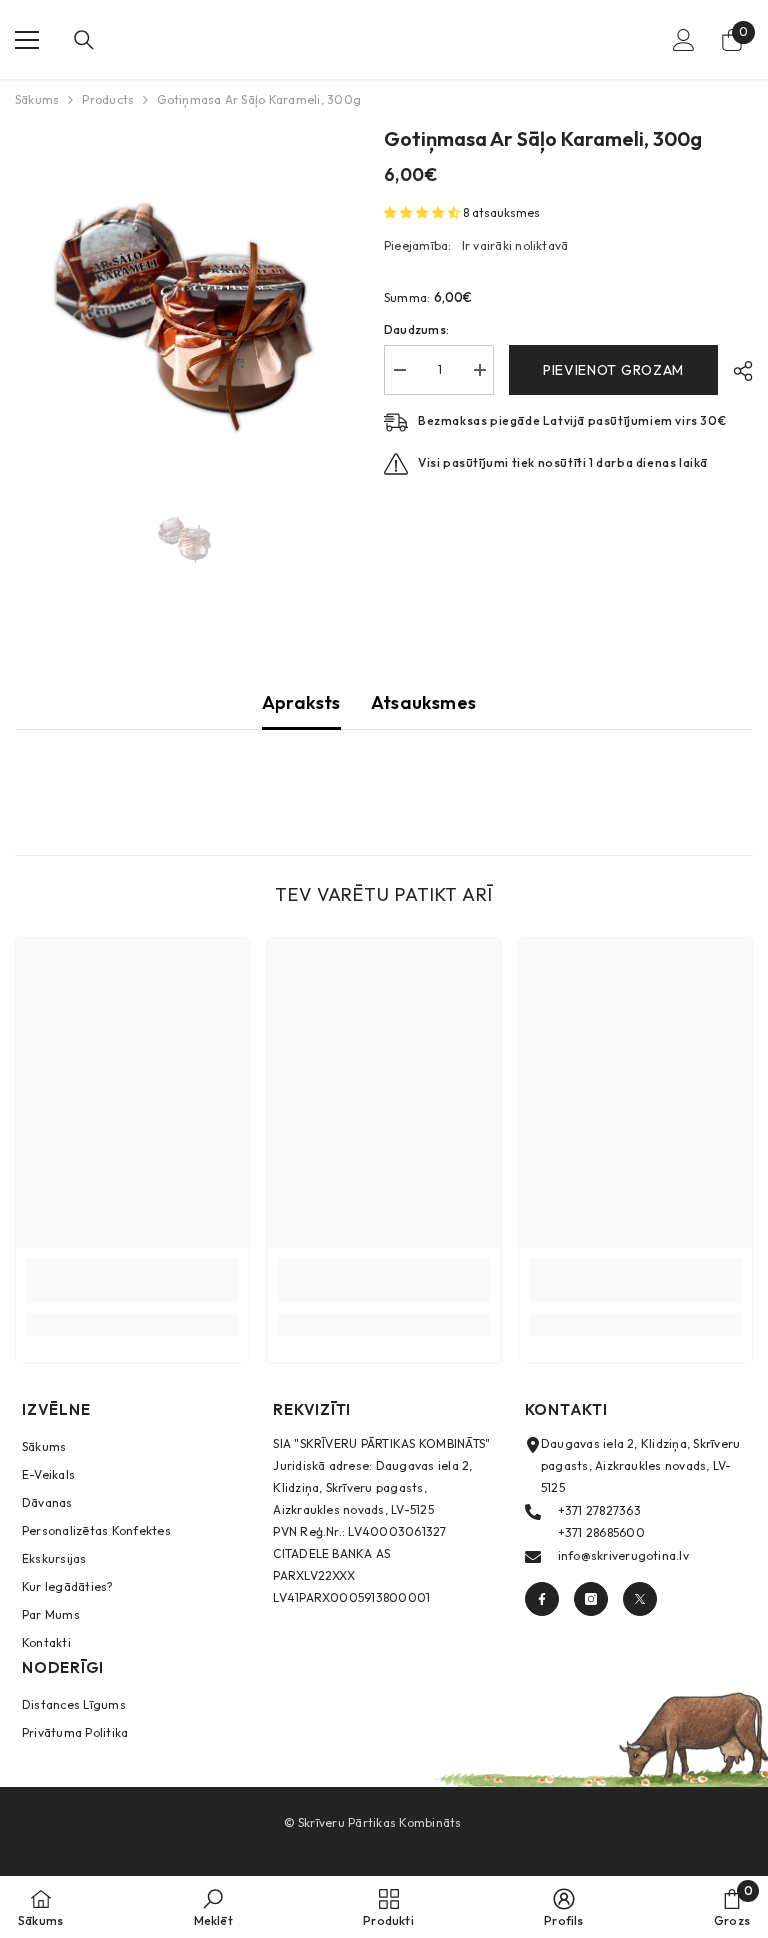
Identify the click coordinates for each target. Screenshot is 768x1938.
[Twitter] (640, 1599)
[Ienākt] (684, 40)
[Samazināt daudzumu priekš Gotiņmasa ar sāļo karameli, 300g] (399, 370)
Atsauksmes (424, 702)
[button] (423, 212)
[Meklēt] (84, 40)
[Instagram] (591, 1599)
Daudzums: (416, 329)
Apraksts (301, 702)
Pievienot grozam (613, 370)
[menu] (27, 40)
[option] (184, 293)
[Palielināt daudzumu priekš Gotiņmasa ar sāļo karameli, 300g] (479, 370)
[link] (132, 1280)
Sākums (37, 99)
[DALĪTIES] (735, 371)
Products (108, 99)
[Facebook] (542, 1599)
